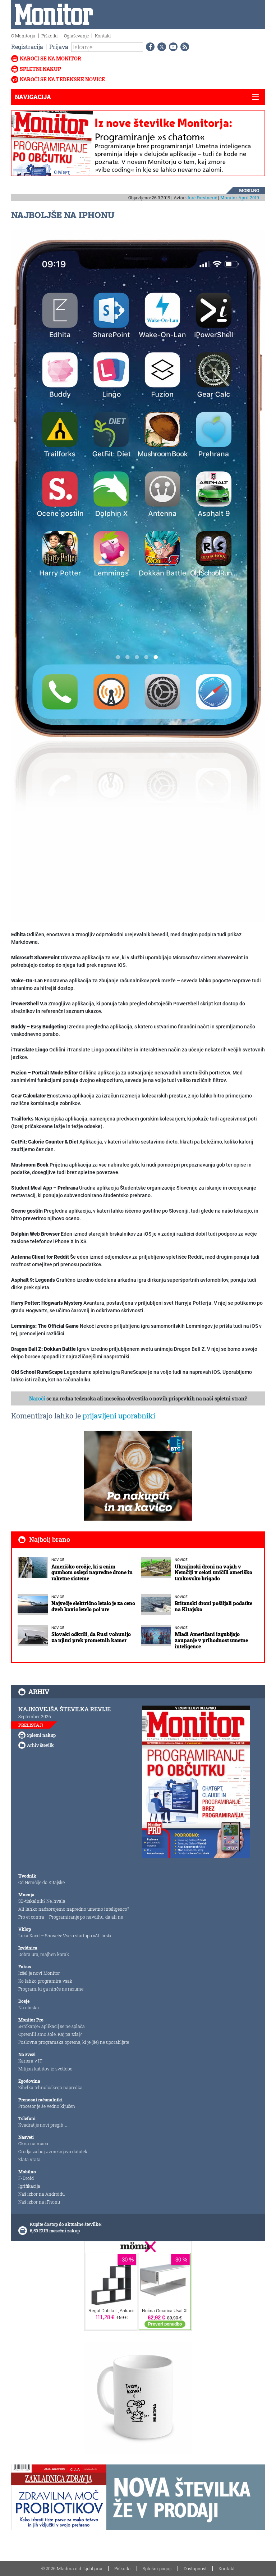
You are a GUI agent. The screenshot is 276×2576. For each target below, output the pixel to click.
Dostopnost (195, 2568)
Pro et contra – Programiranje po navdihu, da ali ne (71, 1917)
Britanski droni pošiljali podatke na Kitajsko (213, 1606)
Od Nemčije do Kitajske (42, 1882)
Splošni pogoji (157, 2568)
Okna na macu (33, 2143)
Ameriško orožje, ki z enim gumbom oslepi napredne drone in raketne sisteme (92, 1573)
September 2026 (35, 1716)
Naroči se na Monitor (50, 58)
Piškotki (50, 36)
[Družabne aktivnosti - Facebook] (149, 47)
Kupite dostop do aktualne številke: (66, 2224)
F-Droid (26, 2178)
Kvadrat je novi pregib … (43, 2125)
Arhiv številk (40, 1745)
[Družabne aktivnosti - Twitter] (160, 47)
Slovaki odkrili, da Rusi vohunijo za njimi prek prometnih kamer (91, 1637)
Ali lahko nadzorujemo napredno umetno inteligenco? (74, 1909)
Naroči (37, 1398)
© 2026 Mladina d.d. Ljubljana (72, 2568)
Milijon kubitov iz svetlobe (45, 2069)
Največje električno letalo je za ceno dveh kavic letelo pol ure (93, 1606)
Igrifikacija (29, 2186)
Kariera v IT (30, 2061)
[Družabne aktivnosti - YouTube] (172, 47)
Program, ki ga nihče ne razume (51, 1989)
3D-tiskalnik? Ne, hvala (42, 1901)
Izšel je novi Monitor (39, 1973)
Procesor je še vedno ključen (47, 2106)
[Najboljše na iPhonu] (138, 576)
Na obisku (29, 2007)
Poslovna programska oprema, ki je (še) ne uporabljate (74, 2042)
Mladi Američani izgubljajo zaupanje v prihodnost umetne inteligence (211, 1640)
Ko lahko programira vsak (45, 1981)
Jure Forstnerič (202, 198)
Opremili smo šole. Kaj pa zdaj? (50, 2034)
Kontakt (103, 36)
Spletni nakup (40, 69)
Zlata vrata (29, 2159)
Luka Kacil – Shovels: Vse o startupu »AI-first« (65, 1936)
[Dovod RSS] (183, 47)
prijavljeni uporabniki (119, 1416)
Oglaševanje (76, 36)
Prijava (59, 47)
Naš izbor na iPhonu (39, 2202)
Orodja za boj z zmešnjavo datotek (53, 2151)
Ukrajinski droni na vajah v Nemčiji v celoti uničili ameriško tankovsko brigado (213, 1573)
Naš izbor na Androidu (42, 2194)
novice (58, 1560)
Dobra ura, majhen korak (44, 1954)
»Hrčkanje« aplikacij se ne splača (52, 2026)
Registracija (27, 47)
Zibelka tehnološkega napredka (50, 2087)
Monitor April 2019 (240, 198)
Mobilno (249, 190)
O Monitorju (23, 36)
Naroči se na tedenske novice (62, 79)
